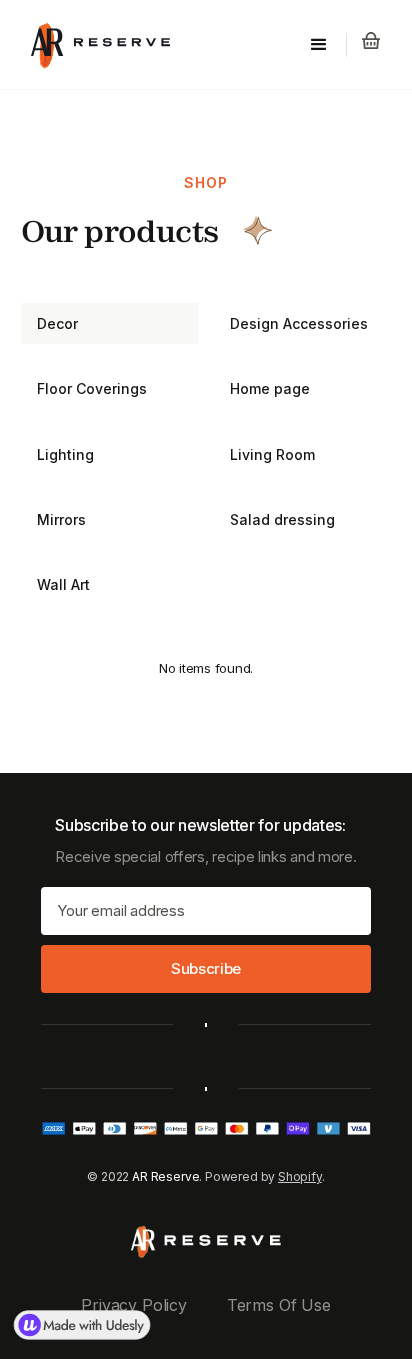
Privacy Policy (133, 1305)
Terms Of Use (279, 1305)
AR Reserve (165, 1176)
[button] (319, 45)
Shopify (300, 1176)
